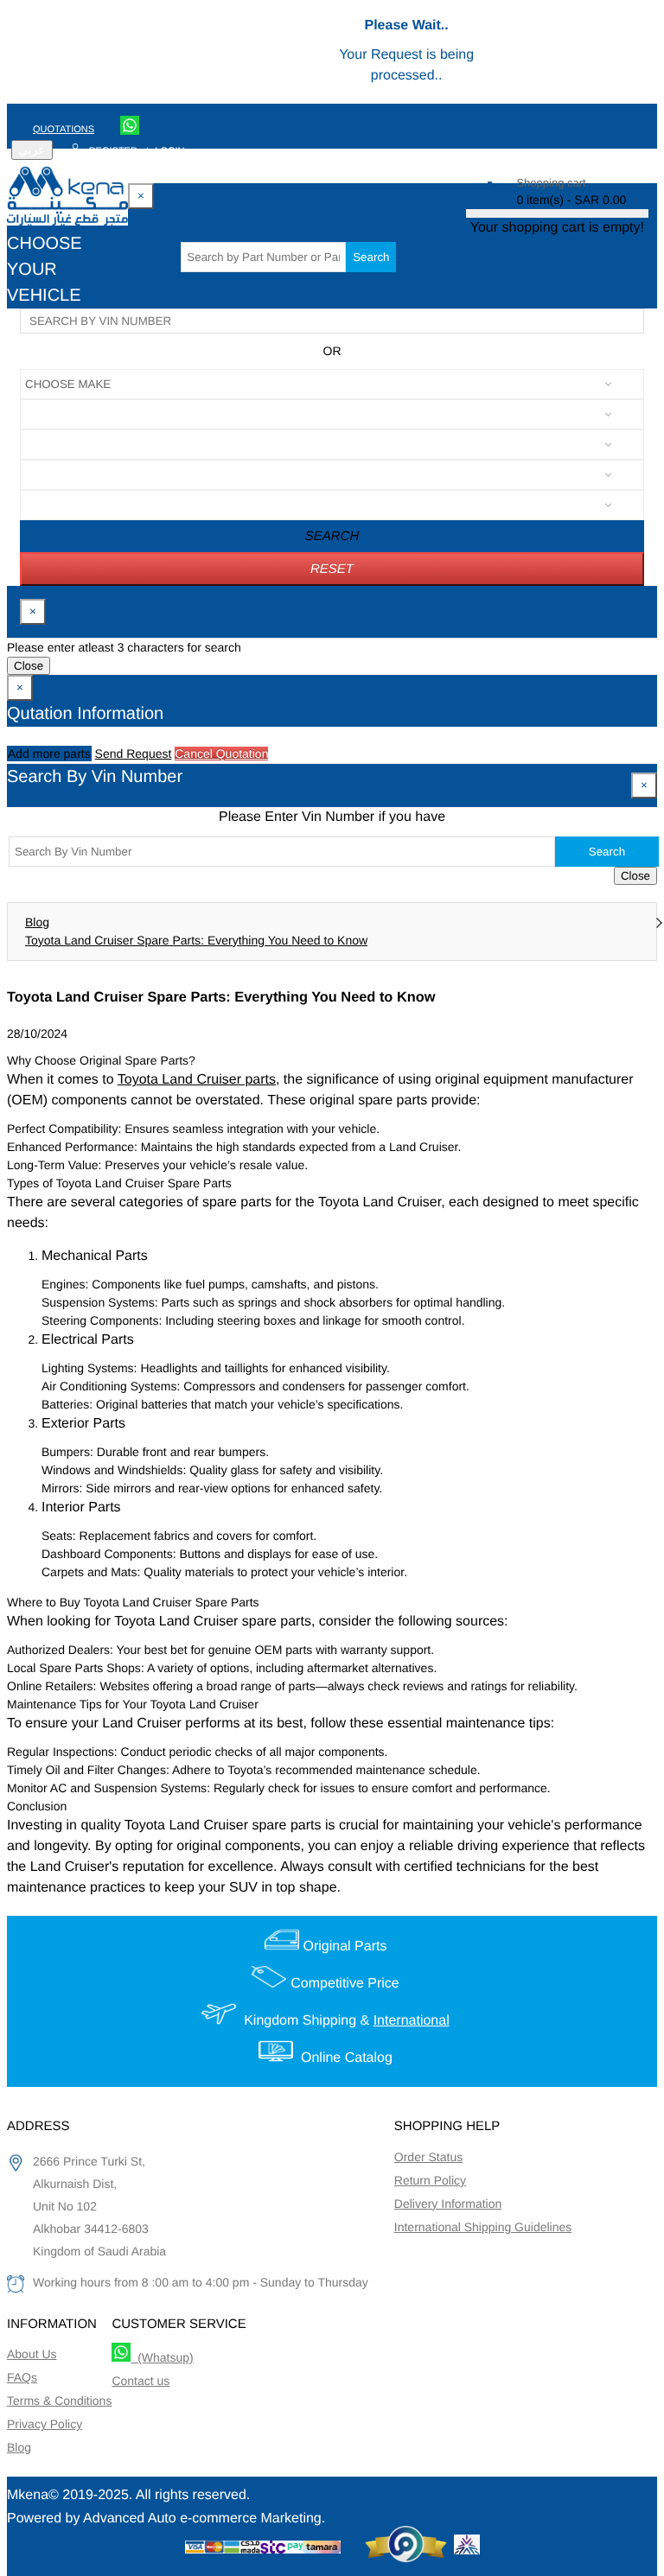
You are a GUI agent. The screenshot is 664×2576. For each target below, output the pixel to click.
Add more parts (49, 754)
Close (29, 666)
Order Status (428, 2157)
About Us (32, 2354)
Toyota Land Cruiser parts (197, 1080)
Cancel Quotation (221, 754)
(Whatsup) (162, 2357)
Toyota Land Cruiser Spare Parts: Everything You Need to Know (196, 940)
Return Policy (430, 2180)
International (412, 2021)
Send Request (134, 754)
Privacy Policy (45, 2424)
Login (169, 151)
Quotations (64, 130)
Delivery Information (448, 2204)
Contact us (140, 2381)
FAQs (22, 2377)
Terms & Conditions (59, 2401)
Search (371, 257)
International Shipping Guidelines (483, 2227)
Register (113, 151)
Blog (37, 922)
